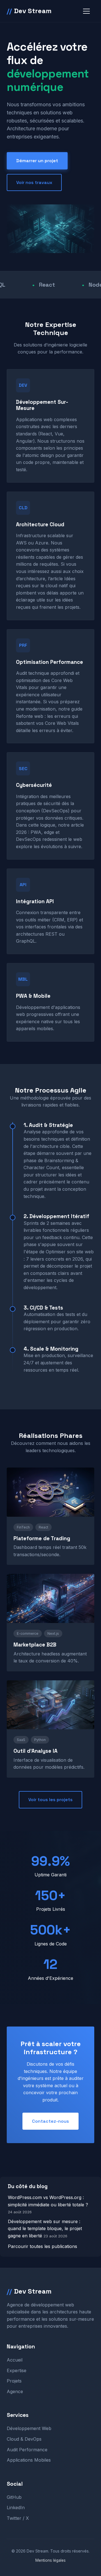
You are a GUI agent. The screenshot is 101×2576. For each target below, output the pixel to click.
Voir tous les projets (50, 1800)
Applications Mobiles (29, 2460)
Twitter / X (18, 2518)
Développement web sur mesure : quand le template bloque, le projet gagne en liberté (45, 2229)
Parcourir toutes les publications (43, 2246)
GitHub (14, 2497)
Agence (15, 2391)
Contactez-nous (50, 2121)
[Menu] (86, 11)
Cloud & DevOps (24, 2439)
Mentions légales (50, 2560)
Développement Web (29, 2428)
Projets (14, 2381)
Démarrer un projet (37, 161)
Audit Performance (27, 2450)
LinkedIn (16, 2507)
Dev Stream (29, 11)
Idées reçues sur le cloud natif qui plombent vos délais (46, 586)
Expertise (17, 2370)
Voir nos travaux (34, 182)
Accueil (15, 2360)
